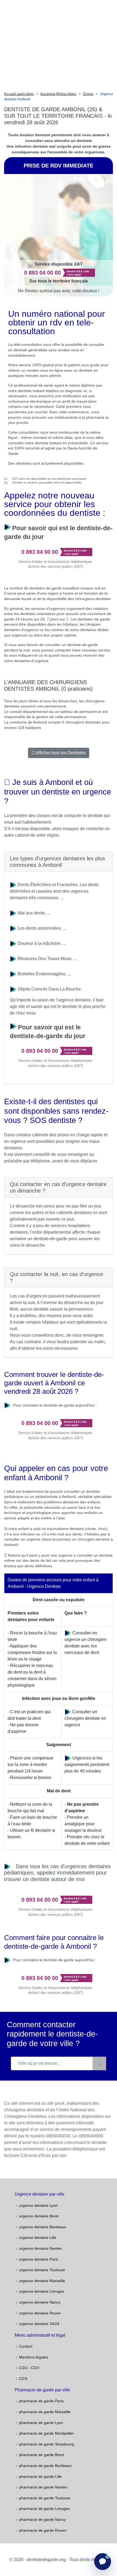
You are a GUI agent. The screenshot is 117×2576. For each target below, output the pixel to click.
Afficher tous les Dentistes (60, 753)
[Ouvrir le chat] (103, 2562)
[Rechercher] (99, 2063)
